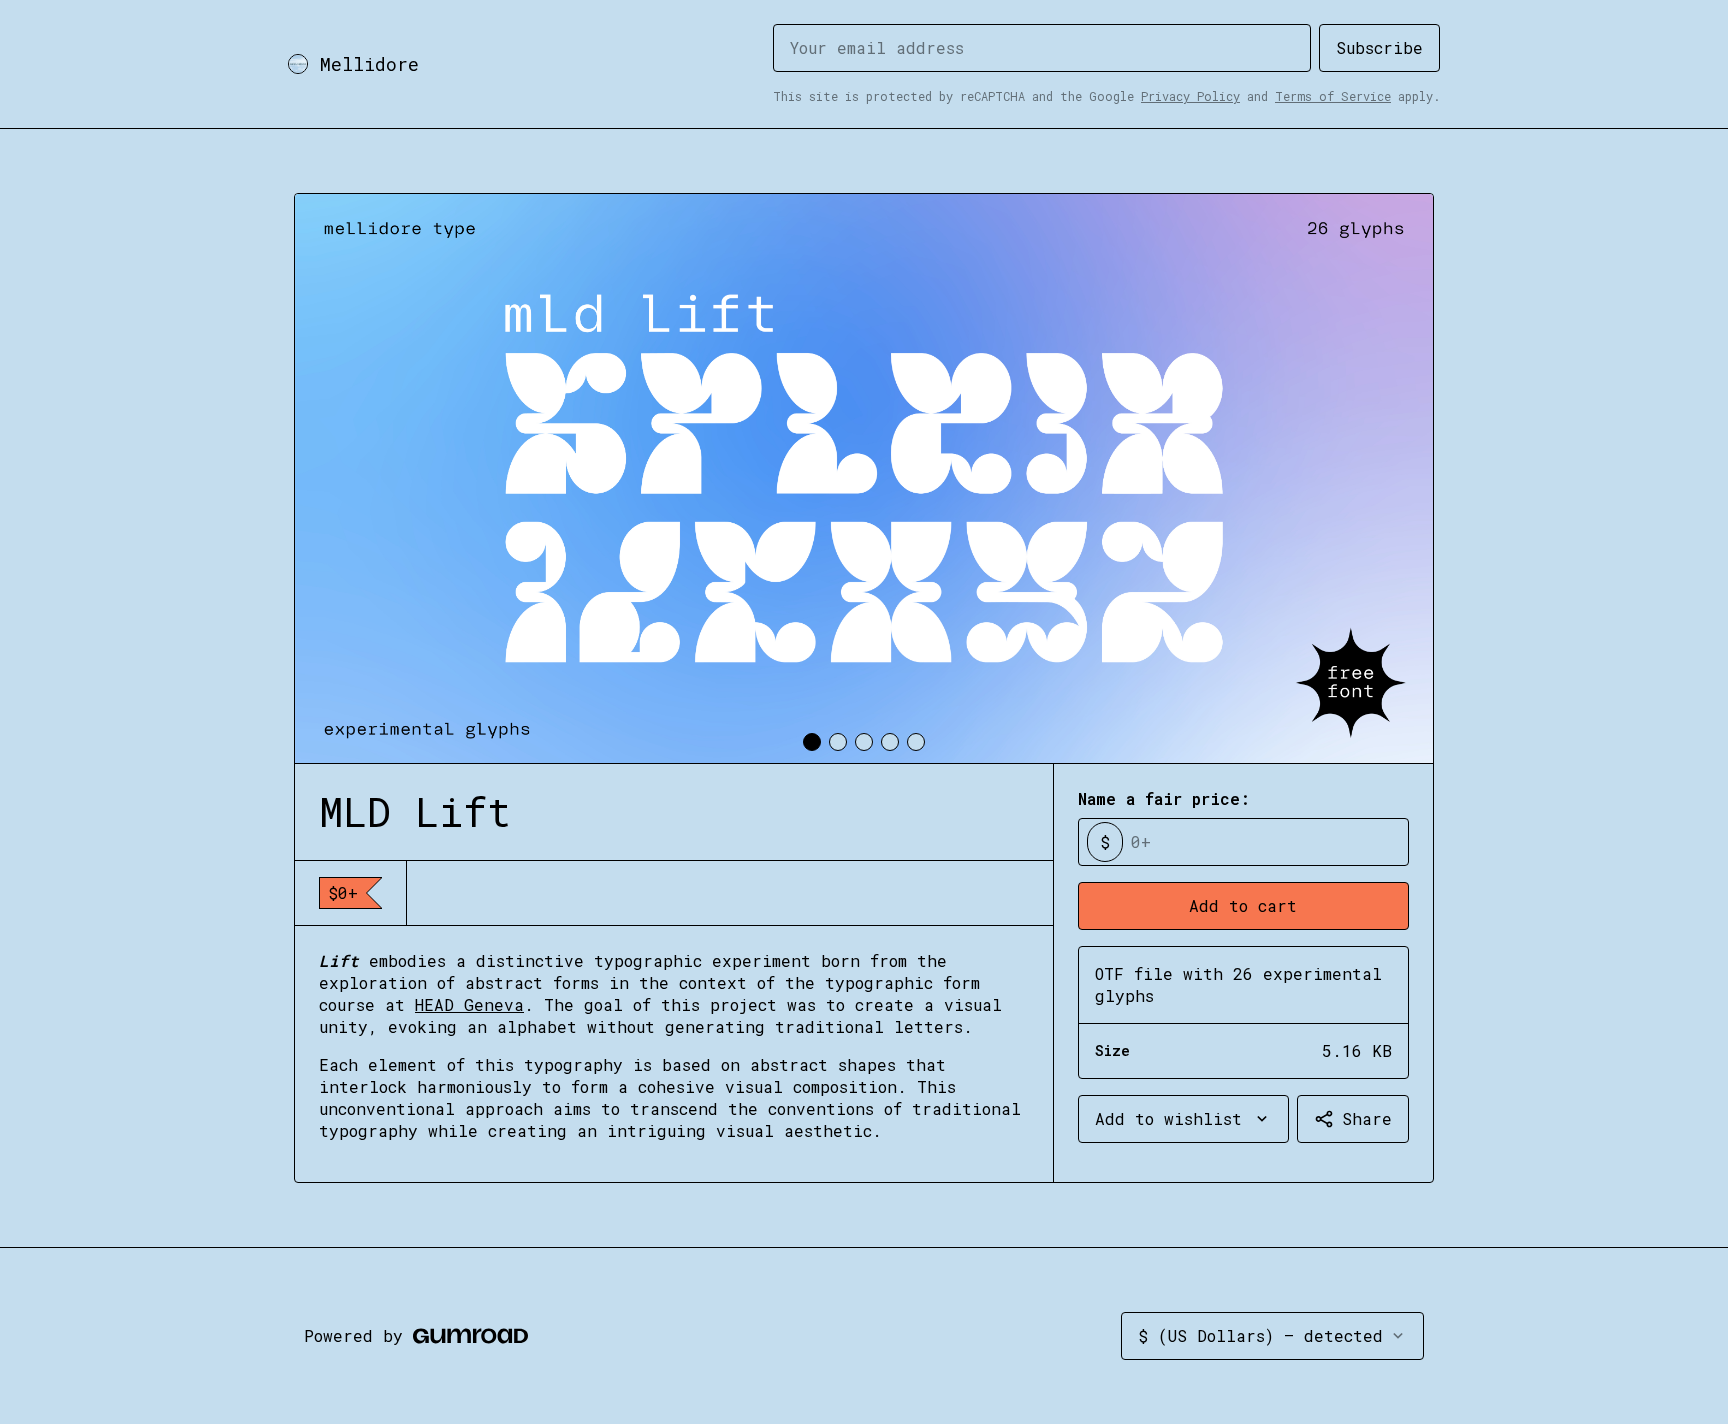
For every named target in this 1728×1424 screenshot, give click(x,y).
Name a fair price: (1164, 798)
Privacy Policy (1190, 96)
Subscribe (1379, 47)
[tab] (812, 742)
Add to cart (1243, 905)
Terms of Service (1333, 96)
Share (1367, 1118)
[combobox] (1183, 1119)
